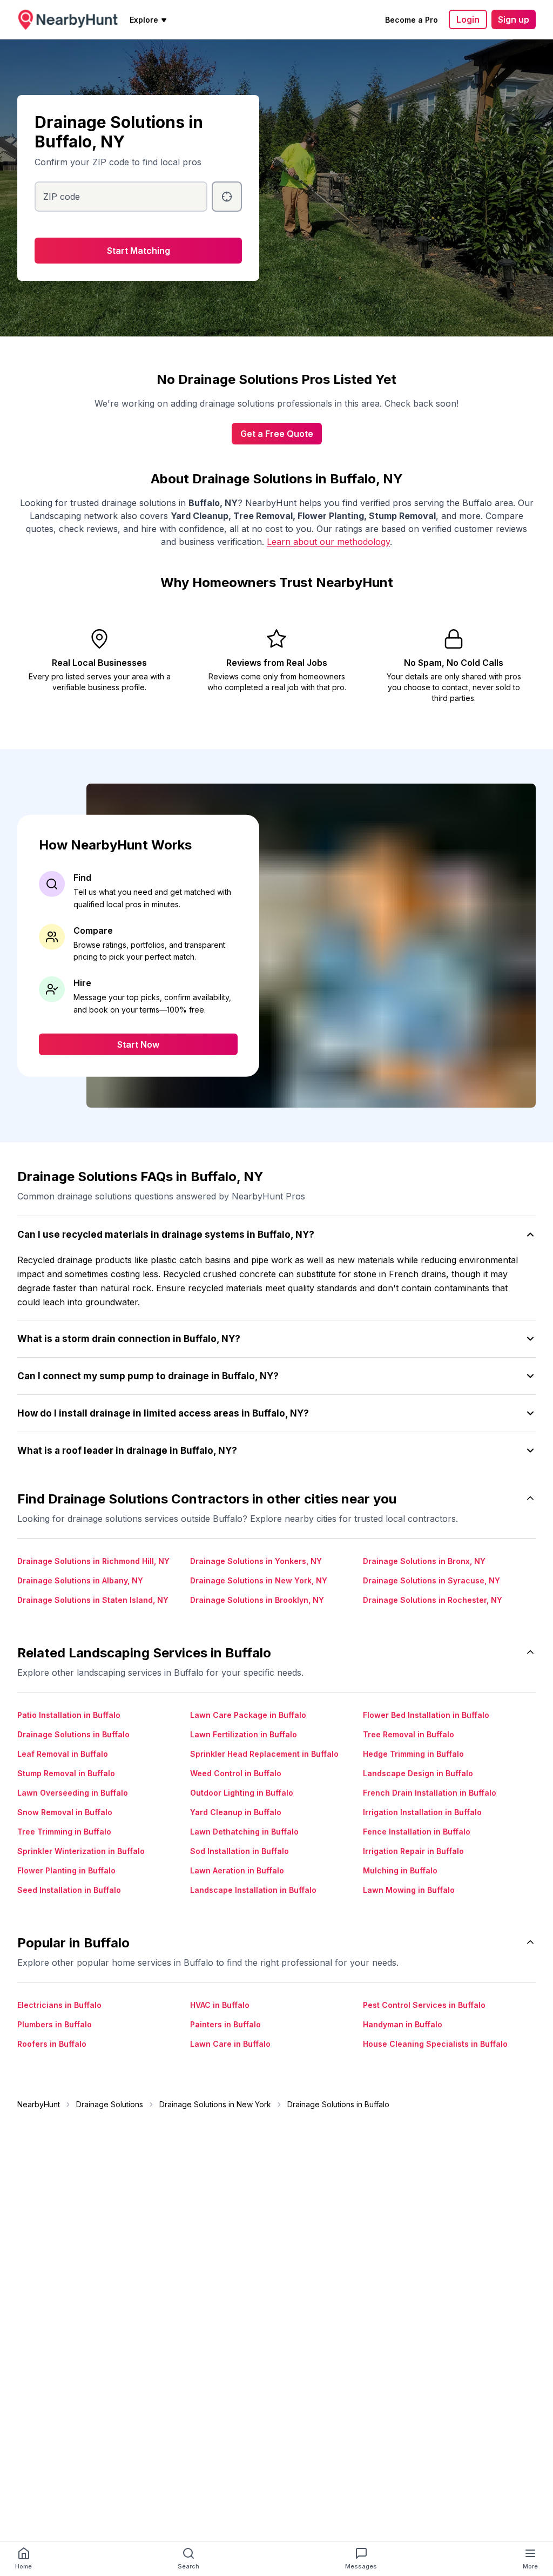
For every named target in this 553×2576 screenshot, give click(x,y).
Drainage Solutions (110, 2104)
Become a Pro (412, 20)
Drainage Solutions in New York (215, 2104)
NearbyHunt (39, 2104)
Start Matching (139, 251)
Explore (144, 20)
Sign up (514, 19)
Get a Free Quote (277, 434)
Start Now (138, 1044)
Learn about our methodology (328, 542)
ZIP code (62, 197)
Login (468, 19)
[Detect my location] (227, 197)
